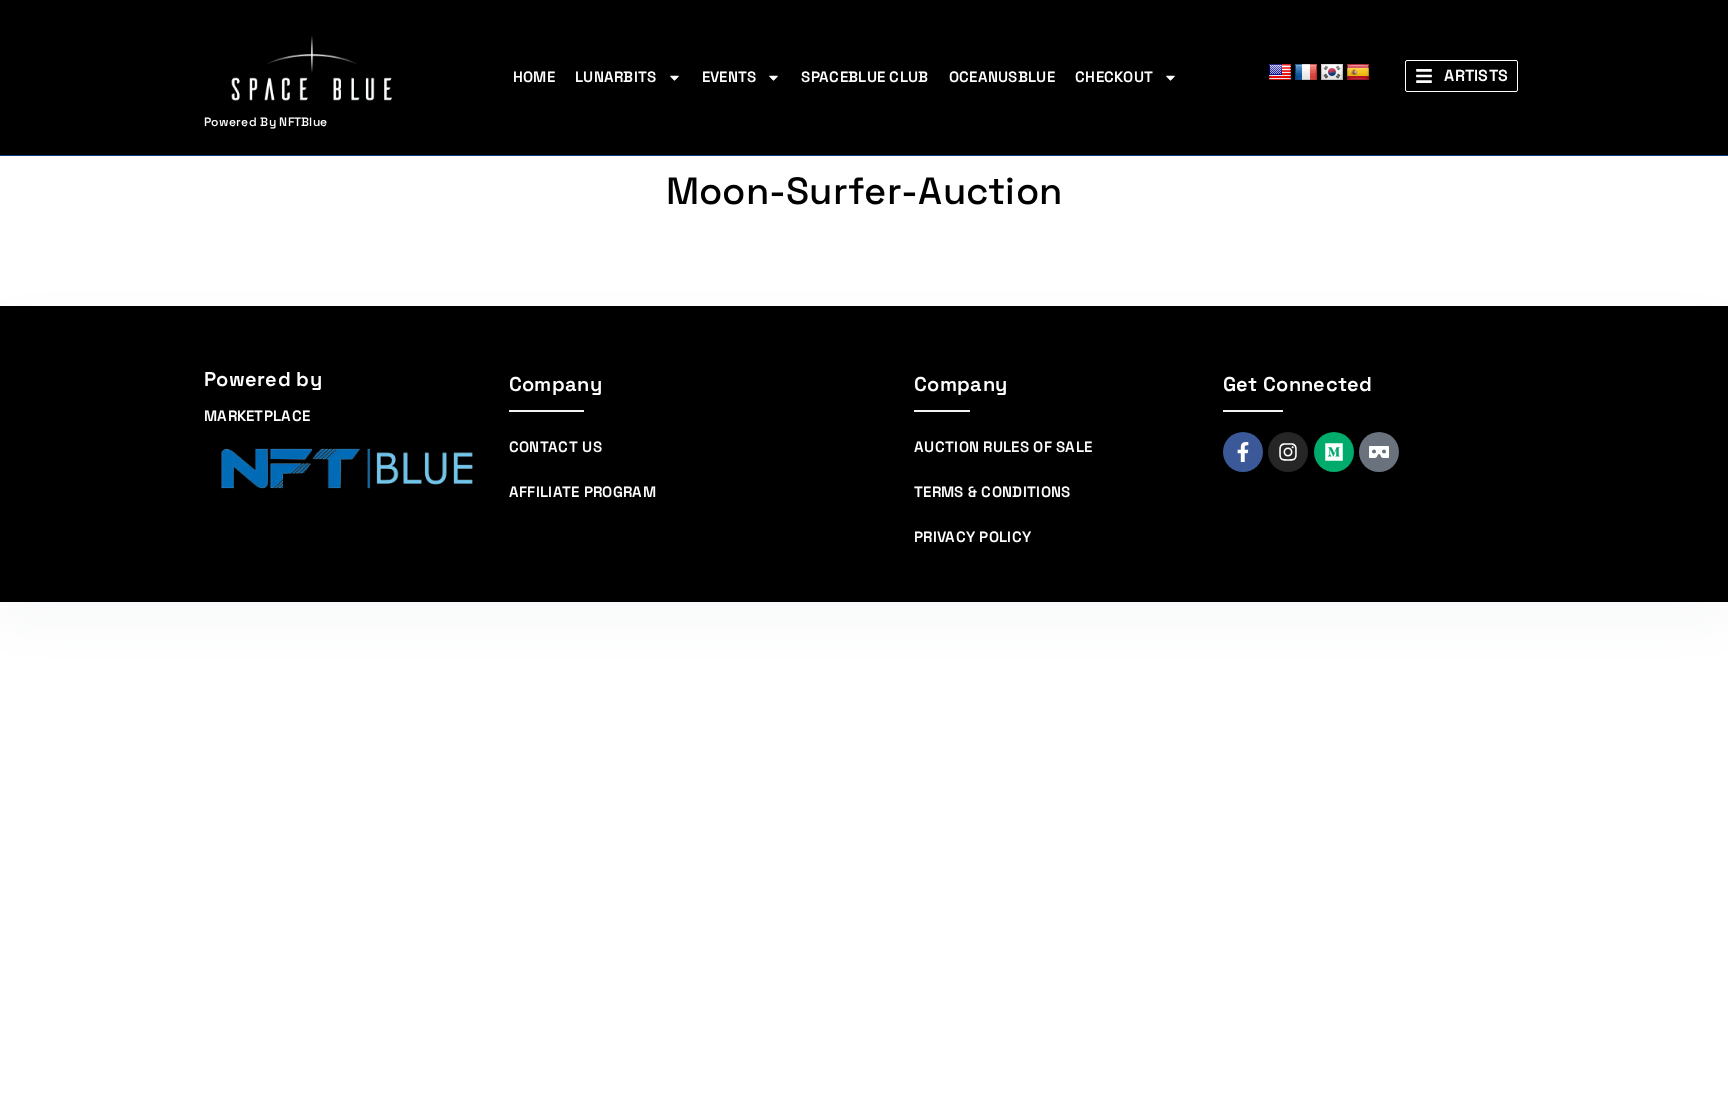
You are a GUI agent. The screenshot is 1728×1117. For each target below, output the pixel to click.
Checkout (1114, 76)
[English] (1280, 73)
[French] (1306, 73)
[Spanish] (1358, 73)
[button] (1461, 76)
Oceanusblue (1002, 76)
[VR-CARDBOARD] (1379, 452)
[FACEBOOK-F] (1243, 452)
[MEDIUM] (1334, 452)
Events (729, 76)
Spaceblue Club (864, 76)
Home (534, 76)
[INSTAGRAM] (1288, 452)
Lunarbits (616, 76)
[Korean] (1332, 73)
